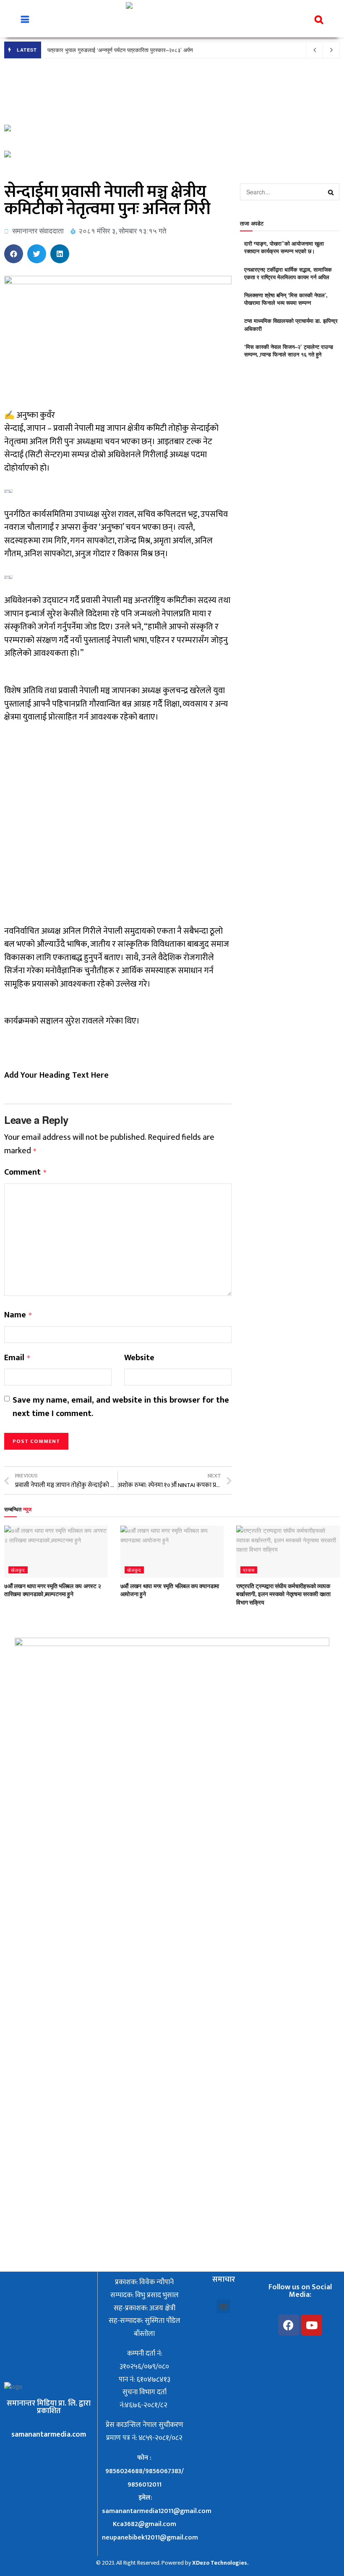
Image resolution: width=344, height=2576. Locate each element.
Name (18, 1315)
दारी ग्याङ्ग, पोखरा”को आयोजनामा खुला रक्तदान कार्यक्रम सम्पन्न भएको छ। (284, 247)
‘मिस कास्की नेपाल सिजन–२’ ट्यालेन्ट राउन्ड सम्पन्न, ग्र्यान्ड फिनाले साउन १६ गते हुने (289, 350)
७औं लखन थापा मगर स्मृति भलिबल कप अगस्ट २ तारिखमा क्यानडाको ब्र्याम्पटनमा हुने (53, 1590)
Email (17, 1358)
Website (139, 1358)
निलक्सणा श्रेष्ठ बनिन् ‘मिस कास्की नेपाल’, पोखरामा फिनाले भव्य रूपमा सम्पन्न (286, 299)
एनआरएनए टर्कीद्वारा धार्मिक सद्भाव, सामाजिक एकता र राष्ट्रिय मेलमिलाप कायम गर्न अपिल (288, 273)
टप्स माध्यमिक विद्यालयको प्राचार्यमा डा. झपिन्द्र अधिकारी (291, 324)
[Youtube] (312, 2325)
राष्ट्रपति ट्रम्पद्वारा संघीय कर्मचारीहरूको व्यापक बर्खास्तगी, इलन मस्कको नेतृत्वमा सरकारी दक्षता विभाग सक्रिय (283, 1594)
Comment (26, 1173)
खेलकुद (18, 1570)
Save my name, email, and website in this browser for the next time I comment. (121, 1407)
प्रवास (249, 1570)
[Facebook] (289, 2325)
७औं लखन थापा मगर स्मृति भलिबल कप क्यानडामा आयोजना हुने (170, 1590)
